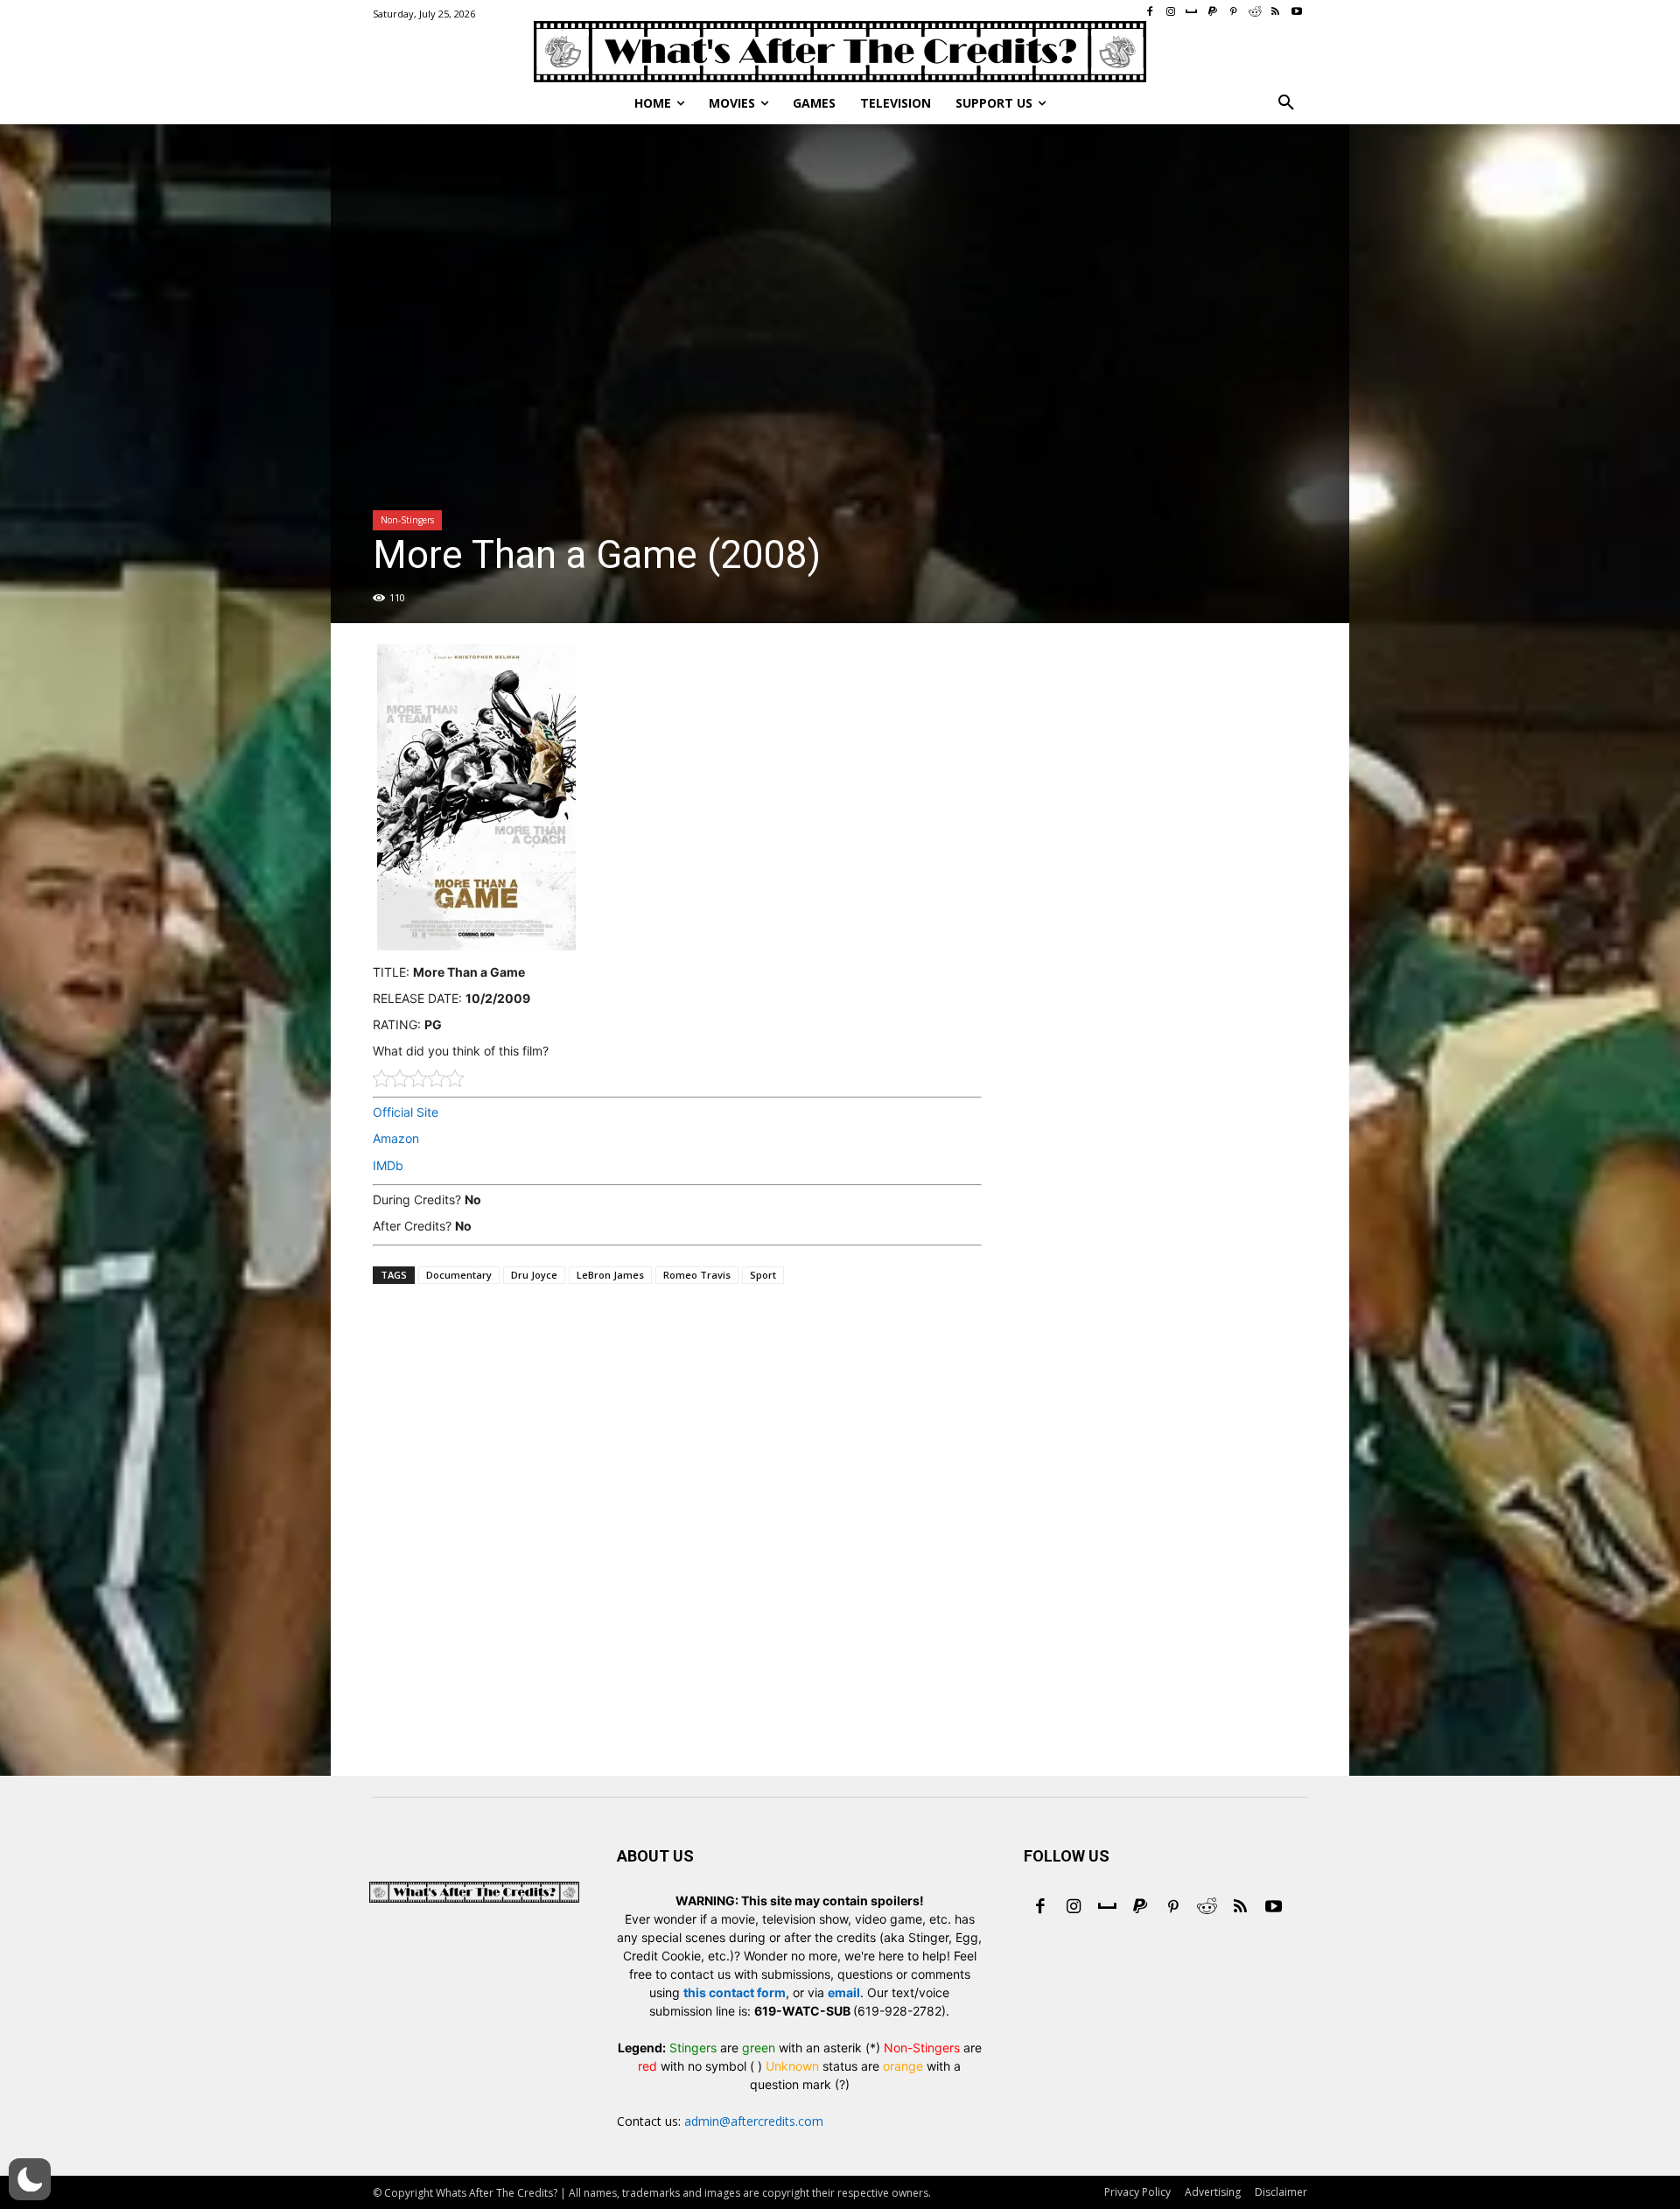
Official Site (406, 1112)
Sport (763, 1275)
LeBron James (610, 1275)
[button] (1286, 103)
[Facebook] (1040, 1908)
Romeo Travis (697, 1275)
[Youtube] (1273, 1908)
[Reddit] (1207, 1908)
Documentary (459, 1275)
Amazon (396, 1138)
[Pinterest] (1173, 1908)
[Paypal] (1140, 1908)
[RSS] (1240, 1908)
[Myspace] (1107, 1908)
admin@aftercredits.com (754, 2121)
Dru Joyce (534, 1275)
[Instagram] (1074, 1908)
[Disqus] (677, 1555)
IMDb (388, 1165)
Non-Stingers (407, 520)
